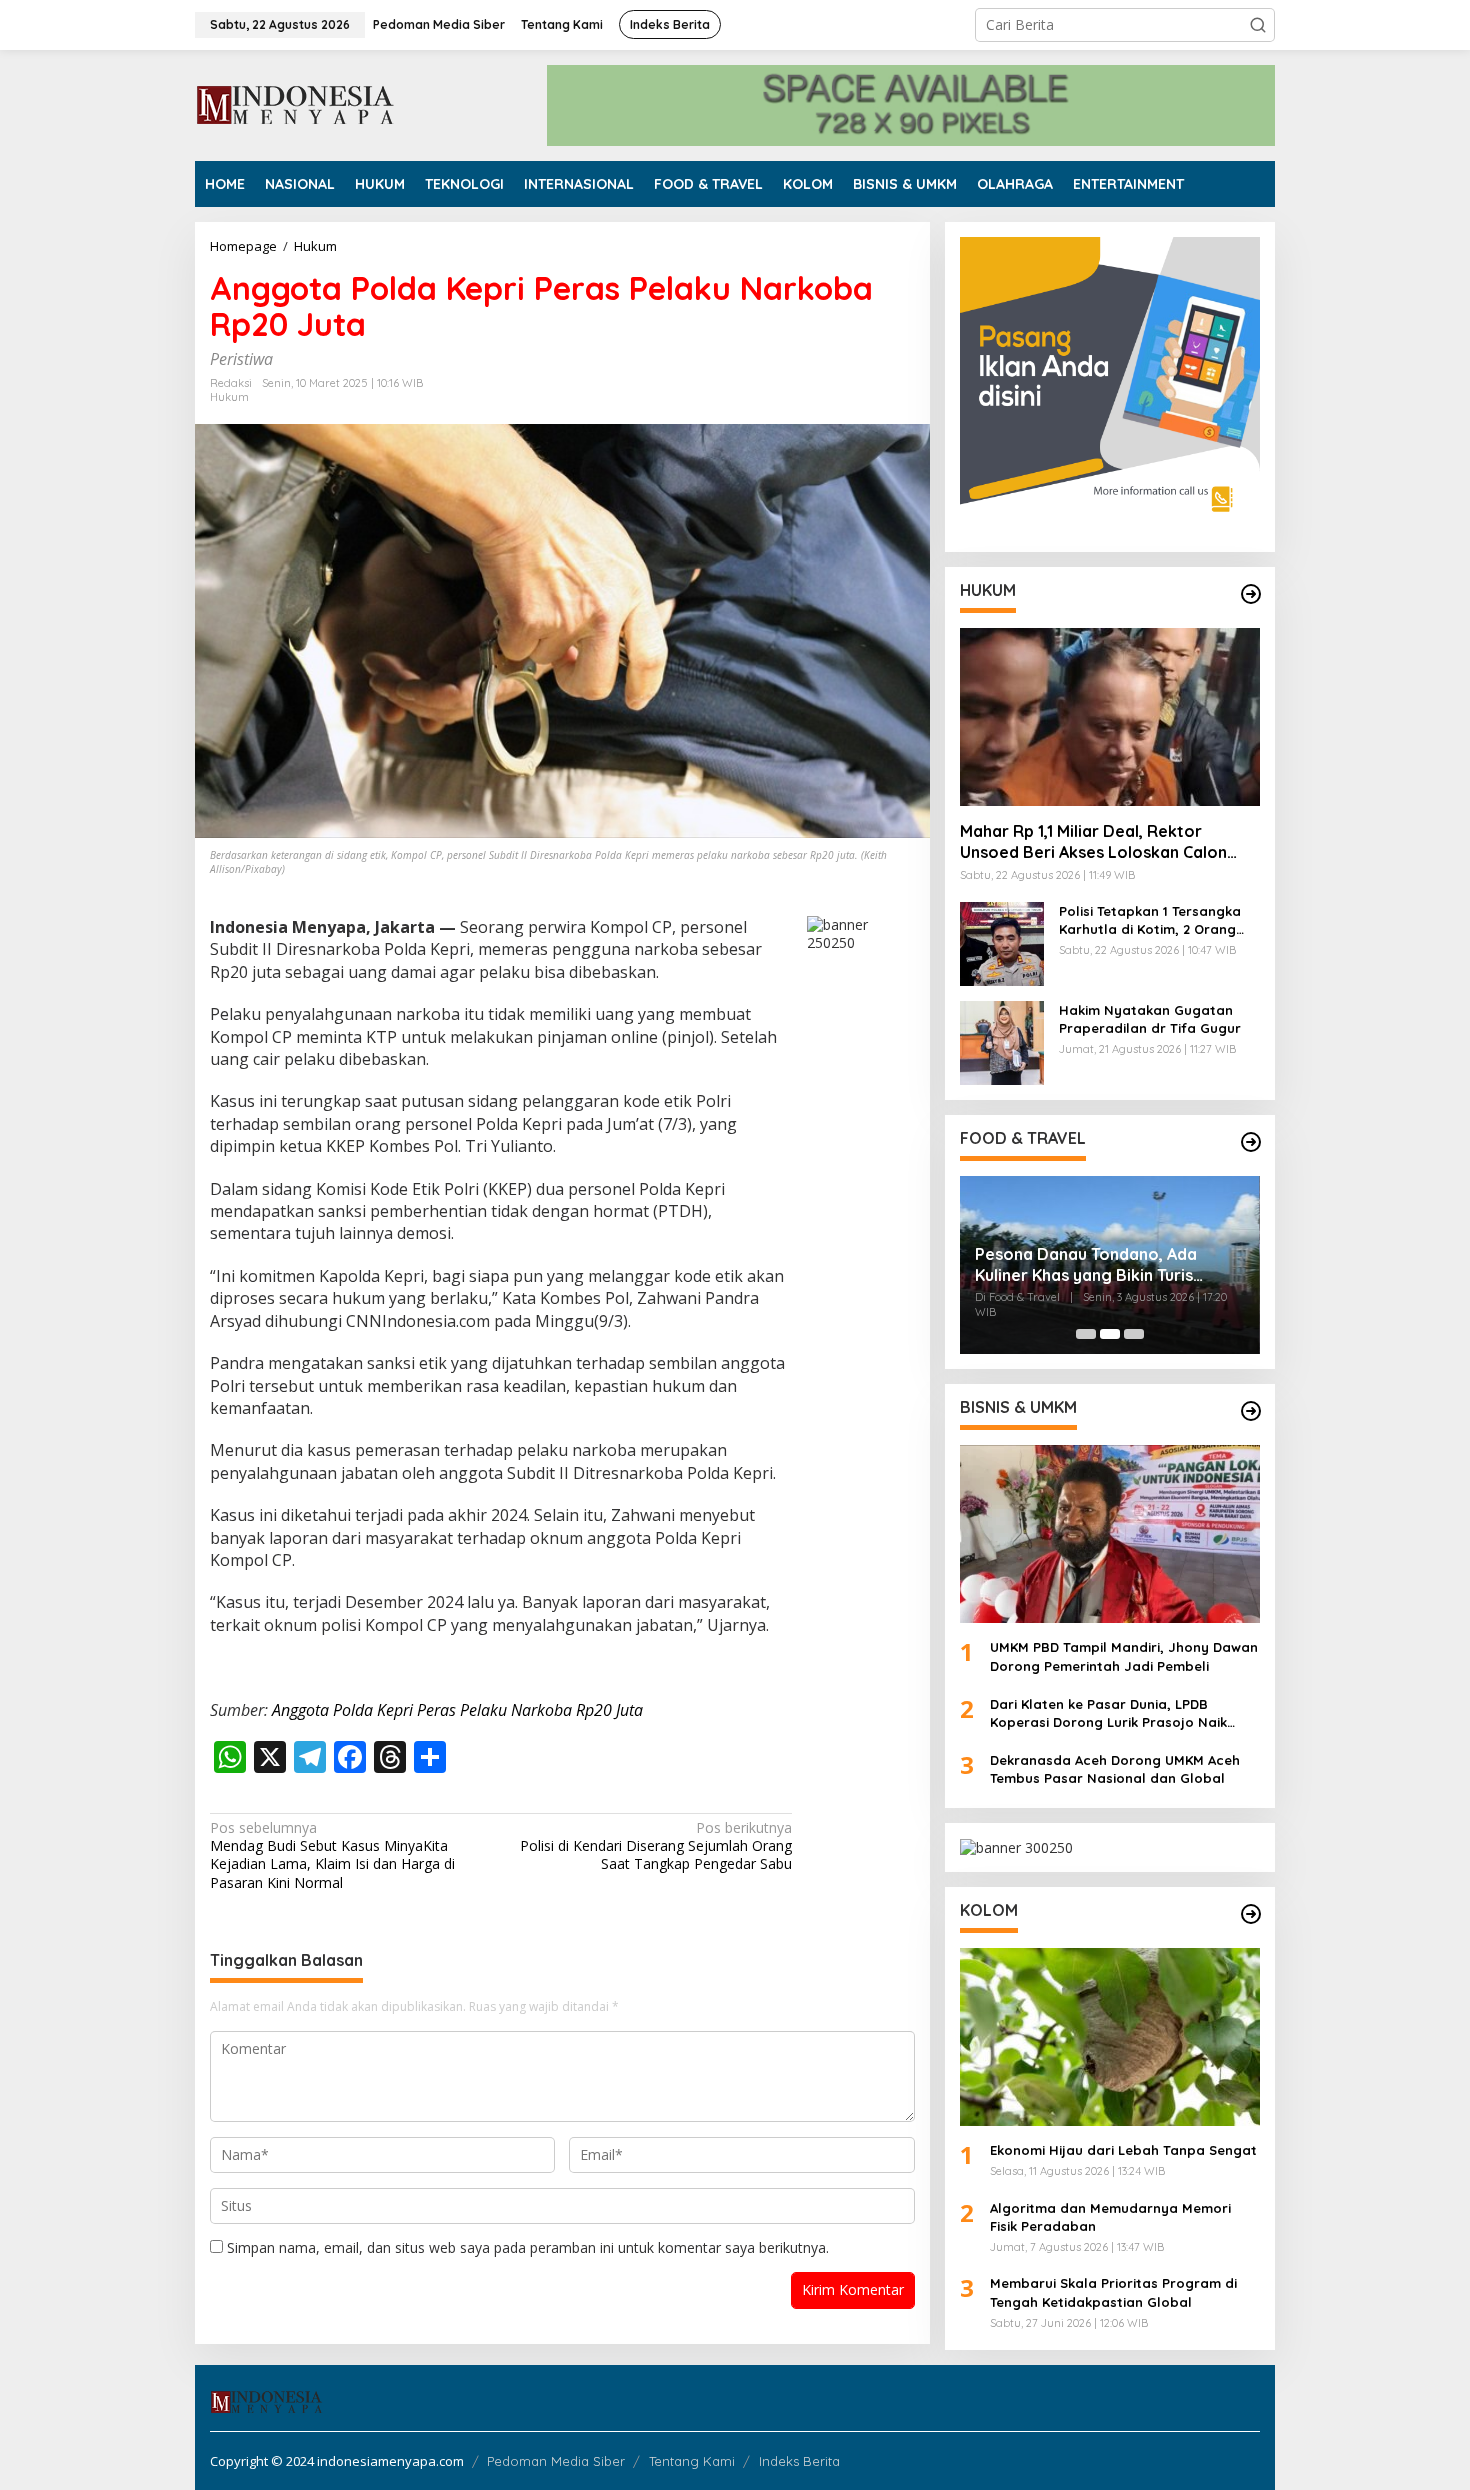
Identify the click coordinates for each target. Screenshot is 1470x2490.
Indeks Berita (799, 2461)
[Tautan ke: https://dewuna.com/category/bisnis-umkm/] (1251, 1411)
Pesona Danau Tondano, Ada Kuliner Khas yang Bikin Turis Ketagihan (1086, 1265)
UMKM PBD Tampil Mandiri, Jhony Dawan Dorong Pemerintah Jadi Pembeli (1124, 1656)
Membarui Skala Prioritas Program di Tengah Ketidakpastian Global (1113, 2292)
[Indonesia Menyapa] (296, 103)
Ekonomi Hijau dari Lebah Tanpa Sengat (1123, 2150)
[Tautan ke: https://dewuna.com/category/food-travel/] (1251, 1142)
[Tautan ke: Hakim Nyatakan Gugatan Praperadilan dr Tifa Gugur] (1002, 1041)
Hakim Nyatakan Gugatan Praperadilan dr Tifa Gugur (1150, 1019)
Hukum (229, 397)
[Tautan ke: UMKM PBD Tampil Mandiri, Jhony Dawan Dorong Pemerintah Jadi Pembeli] (1110, 1534)
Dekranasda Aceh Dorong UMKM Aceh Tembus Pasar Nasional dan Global (1115, 1769)
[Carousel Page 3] (1134, 1334)
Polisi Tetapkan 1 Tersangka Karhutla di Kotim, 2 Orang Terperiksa (1150, 920)
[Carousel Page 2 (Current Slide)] (1110, 1334)
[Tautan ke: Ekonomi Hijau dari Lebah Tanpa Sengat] (1110, 2037)
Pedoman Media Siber (556, 2461)
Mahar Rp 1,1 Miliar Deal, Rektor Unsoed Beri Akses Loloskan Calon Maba (1093, 842)
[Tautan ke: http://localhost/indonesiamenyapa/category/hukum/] (1251, 594)
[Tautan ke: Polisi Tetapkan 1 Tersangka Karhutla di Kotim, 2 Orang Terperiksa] (1002, 942)
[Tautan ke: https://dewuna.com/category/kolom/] (1251, 1914)
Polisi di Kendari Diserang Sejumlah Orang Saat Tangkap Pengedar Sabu (656, 1846)
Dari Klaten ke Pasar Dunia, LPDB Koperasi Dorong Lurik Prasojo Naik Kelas (1108, 1713)
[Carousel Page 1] (1086, 1334)
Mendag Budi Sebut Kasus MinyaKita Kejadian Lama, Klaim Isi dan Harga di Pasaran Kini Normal (332, 1855)
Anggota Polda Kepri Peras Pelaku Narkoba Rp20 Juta (457, 1710)
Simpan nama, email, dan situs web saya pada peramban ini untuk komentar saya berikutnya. (528, 2247)
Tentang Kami (692, 2461)
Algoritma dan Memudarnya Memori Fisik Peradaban (1110, 2217)
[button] (1258, 25)
